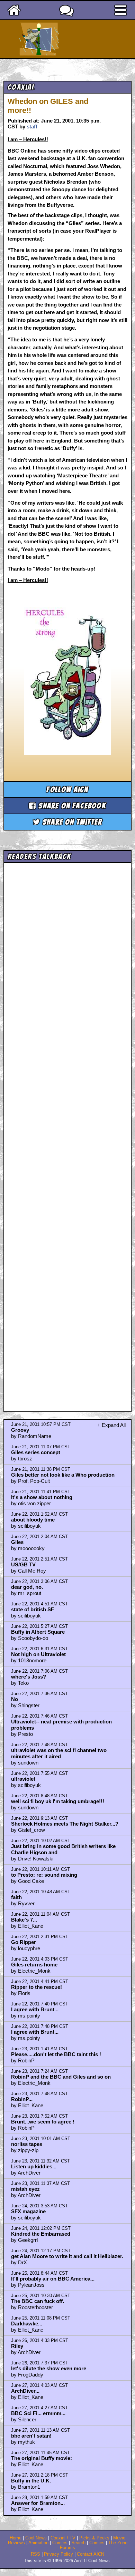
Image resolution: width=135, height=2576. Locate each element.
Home (16, 2538)
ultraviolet (23, 1779)
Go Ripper (24, 1942)
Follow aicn (67, 790)
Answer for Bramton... (38, 2503)
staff (32, 127)
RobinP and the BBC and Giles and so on (61, 2077)
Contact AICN (91, 2554)
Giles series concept (36, 1452)
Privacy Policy (58, 2554)
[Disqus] (68, 1131)
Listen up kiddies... (34, 2166)
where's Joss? (29, 1677)
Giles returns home (34, 1965)
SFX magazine (28, 2211)
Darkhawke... (27, 2324)
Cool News (36, 2538)
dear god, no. (27, 1587)
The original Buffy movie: (42, 2458)
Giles (17, 1542)
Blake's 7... (24, 1920)
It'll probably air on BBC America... (53, 2279)
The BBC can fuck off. (38, 2301)
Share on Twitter (71, 822)
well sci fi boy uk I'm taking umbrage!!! (58, 1801)
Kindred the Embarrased (41, 2234)
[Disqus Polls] (68, 953)
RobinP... (22, 2099)
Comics (60, 2543)
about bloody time (33, 1520)
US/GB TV (23, 1564)
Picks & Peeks (94, 2538)
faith (16, 1897)
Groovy (20, 1430)
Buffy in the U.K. (31, 2481)
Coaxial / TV (63, 2538)
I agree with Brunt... (35, 2009)
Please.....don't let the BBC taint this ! (56, 2054)
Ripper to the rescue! (37, 1987)
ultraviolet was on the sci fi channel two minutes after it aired (59, 1753)
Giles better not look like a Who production (63, 1475)
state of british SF (33, 1609)
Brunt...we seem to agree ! (43, 2122)
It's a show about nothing (42, 1497)
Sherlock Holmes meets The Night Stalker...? (65, 1824)
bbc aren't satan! (31, 2436)
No (15, 1699)
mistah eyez (25, 2189)
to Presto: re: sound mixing (44, 1875)
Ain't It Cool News (80, 39)
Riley (17, 2346)
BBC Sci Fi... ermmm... (38, 2413)
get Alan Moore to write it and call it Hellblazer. (67, 2256)
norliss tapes (27, 2144)
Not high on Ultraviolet (38, 1654)
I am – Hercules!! (28, 139)
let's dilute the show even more (49, 2368)
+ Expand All (111, 1425)
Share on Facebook (71, 806)
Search (78, 2543)
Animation (38, 2543)
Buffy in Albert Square (38, 1632)
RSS (35, 2554)
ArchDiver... (25, 2391)
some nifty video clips (74, 151)
